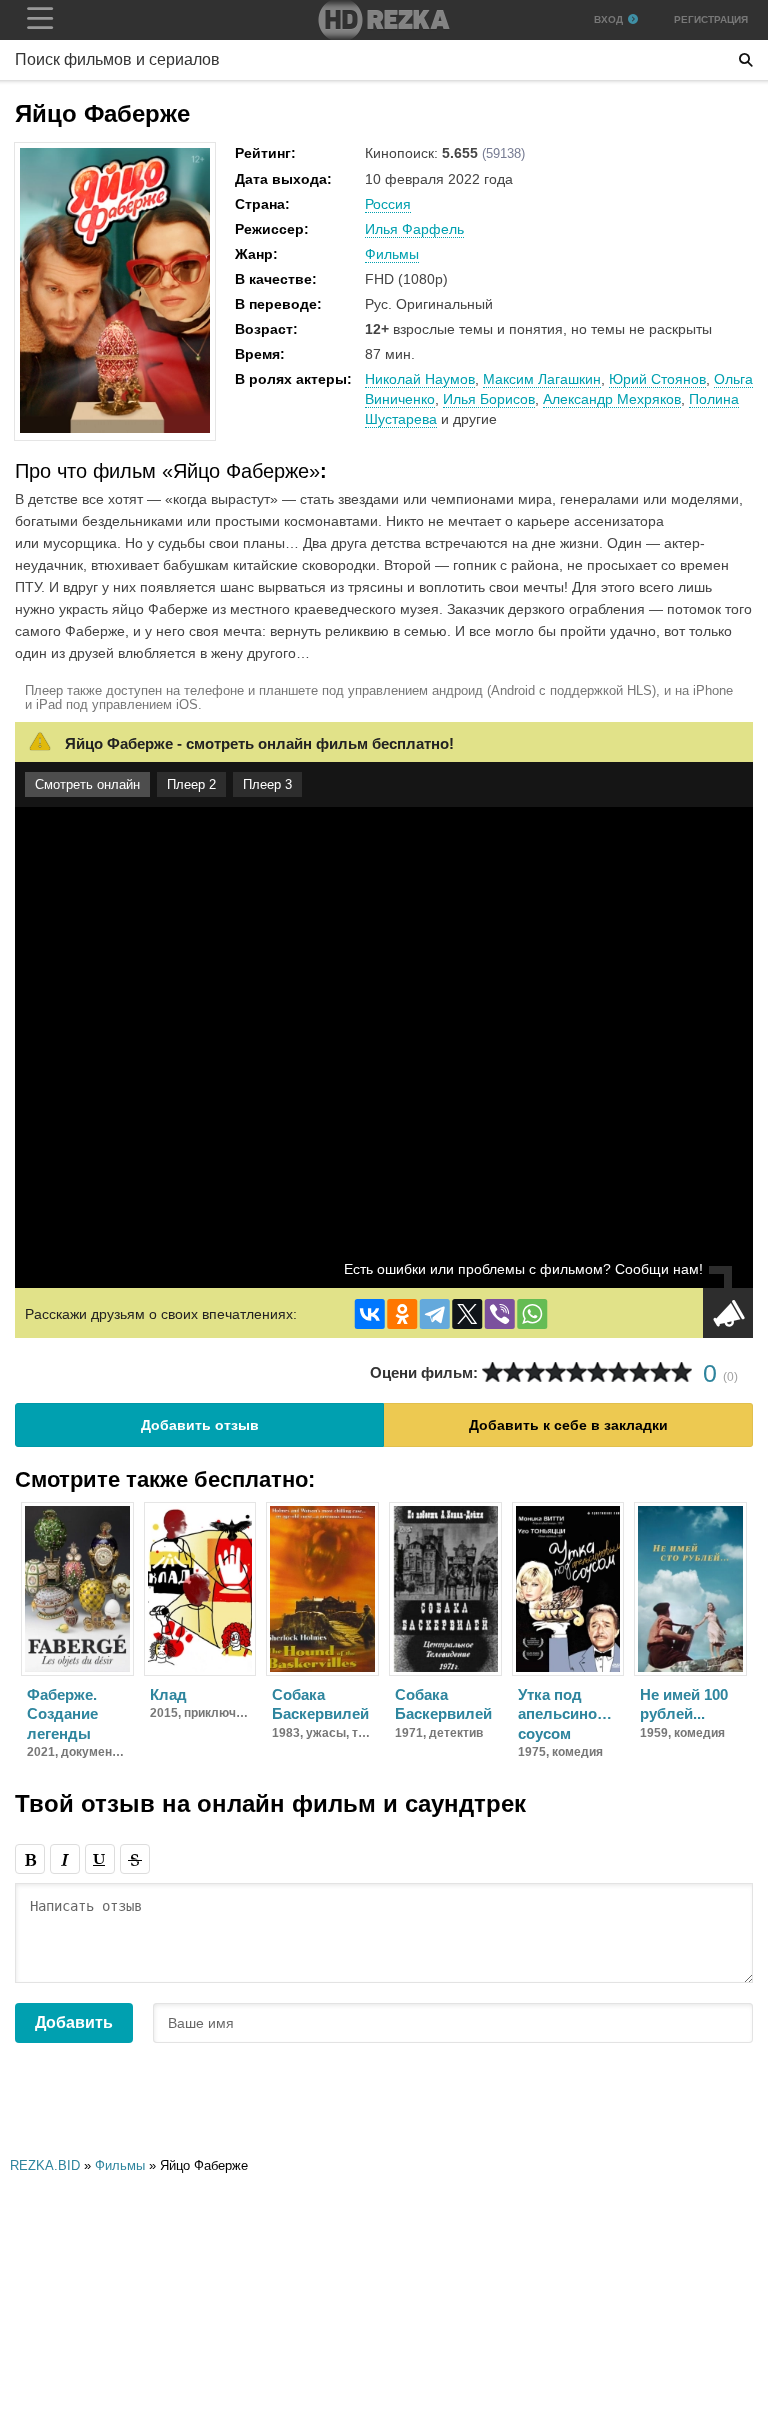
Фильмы (392, 254)
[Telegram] (435, 1314)
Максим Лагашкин (542, 379)
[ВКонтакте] (370, 1314)
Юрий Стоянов (657, 379)
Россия (388, 204)
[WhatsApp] (532, 1314)
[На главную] (384, 20)
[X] (467, 1314)
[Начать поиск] (746, 60)
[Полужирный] (30, 1859)
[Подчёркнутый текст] (100, 1859)
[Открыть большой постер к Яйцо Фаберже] (115, 429)
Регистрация (711, 19)
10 (681, 1372)
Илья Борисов (489, 399)
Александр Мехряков (612, 399)
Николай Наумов (420, 379)
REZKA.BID (45, 2165)
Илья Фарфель (414, 229)
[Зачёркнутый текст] (135, 1859)
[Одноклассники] (402, 1314)
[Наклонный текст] (65, 1859)
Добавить (74, 2022)
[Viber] (500, 1314)
